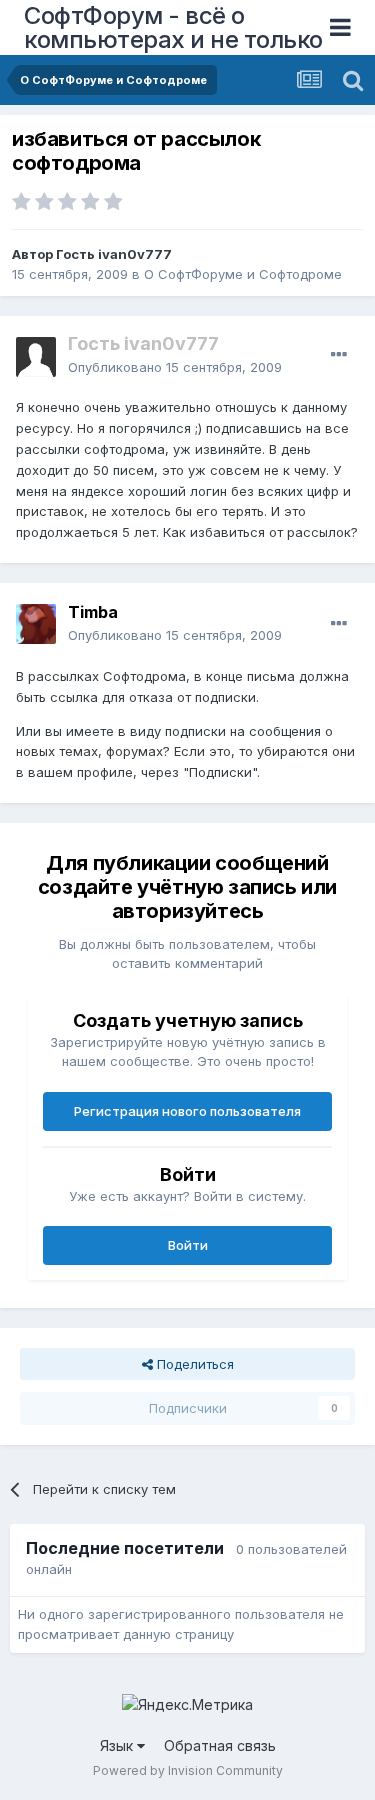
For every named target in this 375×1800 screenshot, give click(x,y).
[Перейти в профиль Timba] (36, 624)
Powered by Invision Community (188, 1770)
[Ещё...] (339, 355)
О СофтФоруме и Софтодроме (243, 274)
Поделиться (193, 1364)
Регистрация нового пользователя (187, 1111)
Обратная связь (220, 1745)
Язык (118, 1745)
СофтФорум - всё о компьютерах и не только (173, 27)
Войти (188, 1245)
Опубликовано (175, 367)
